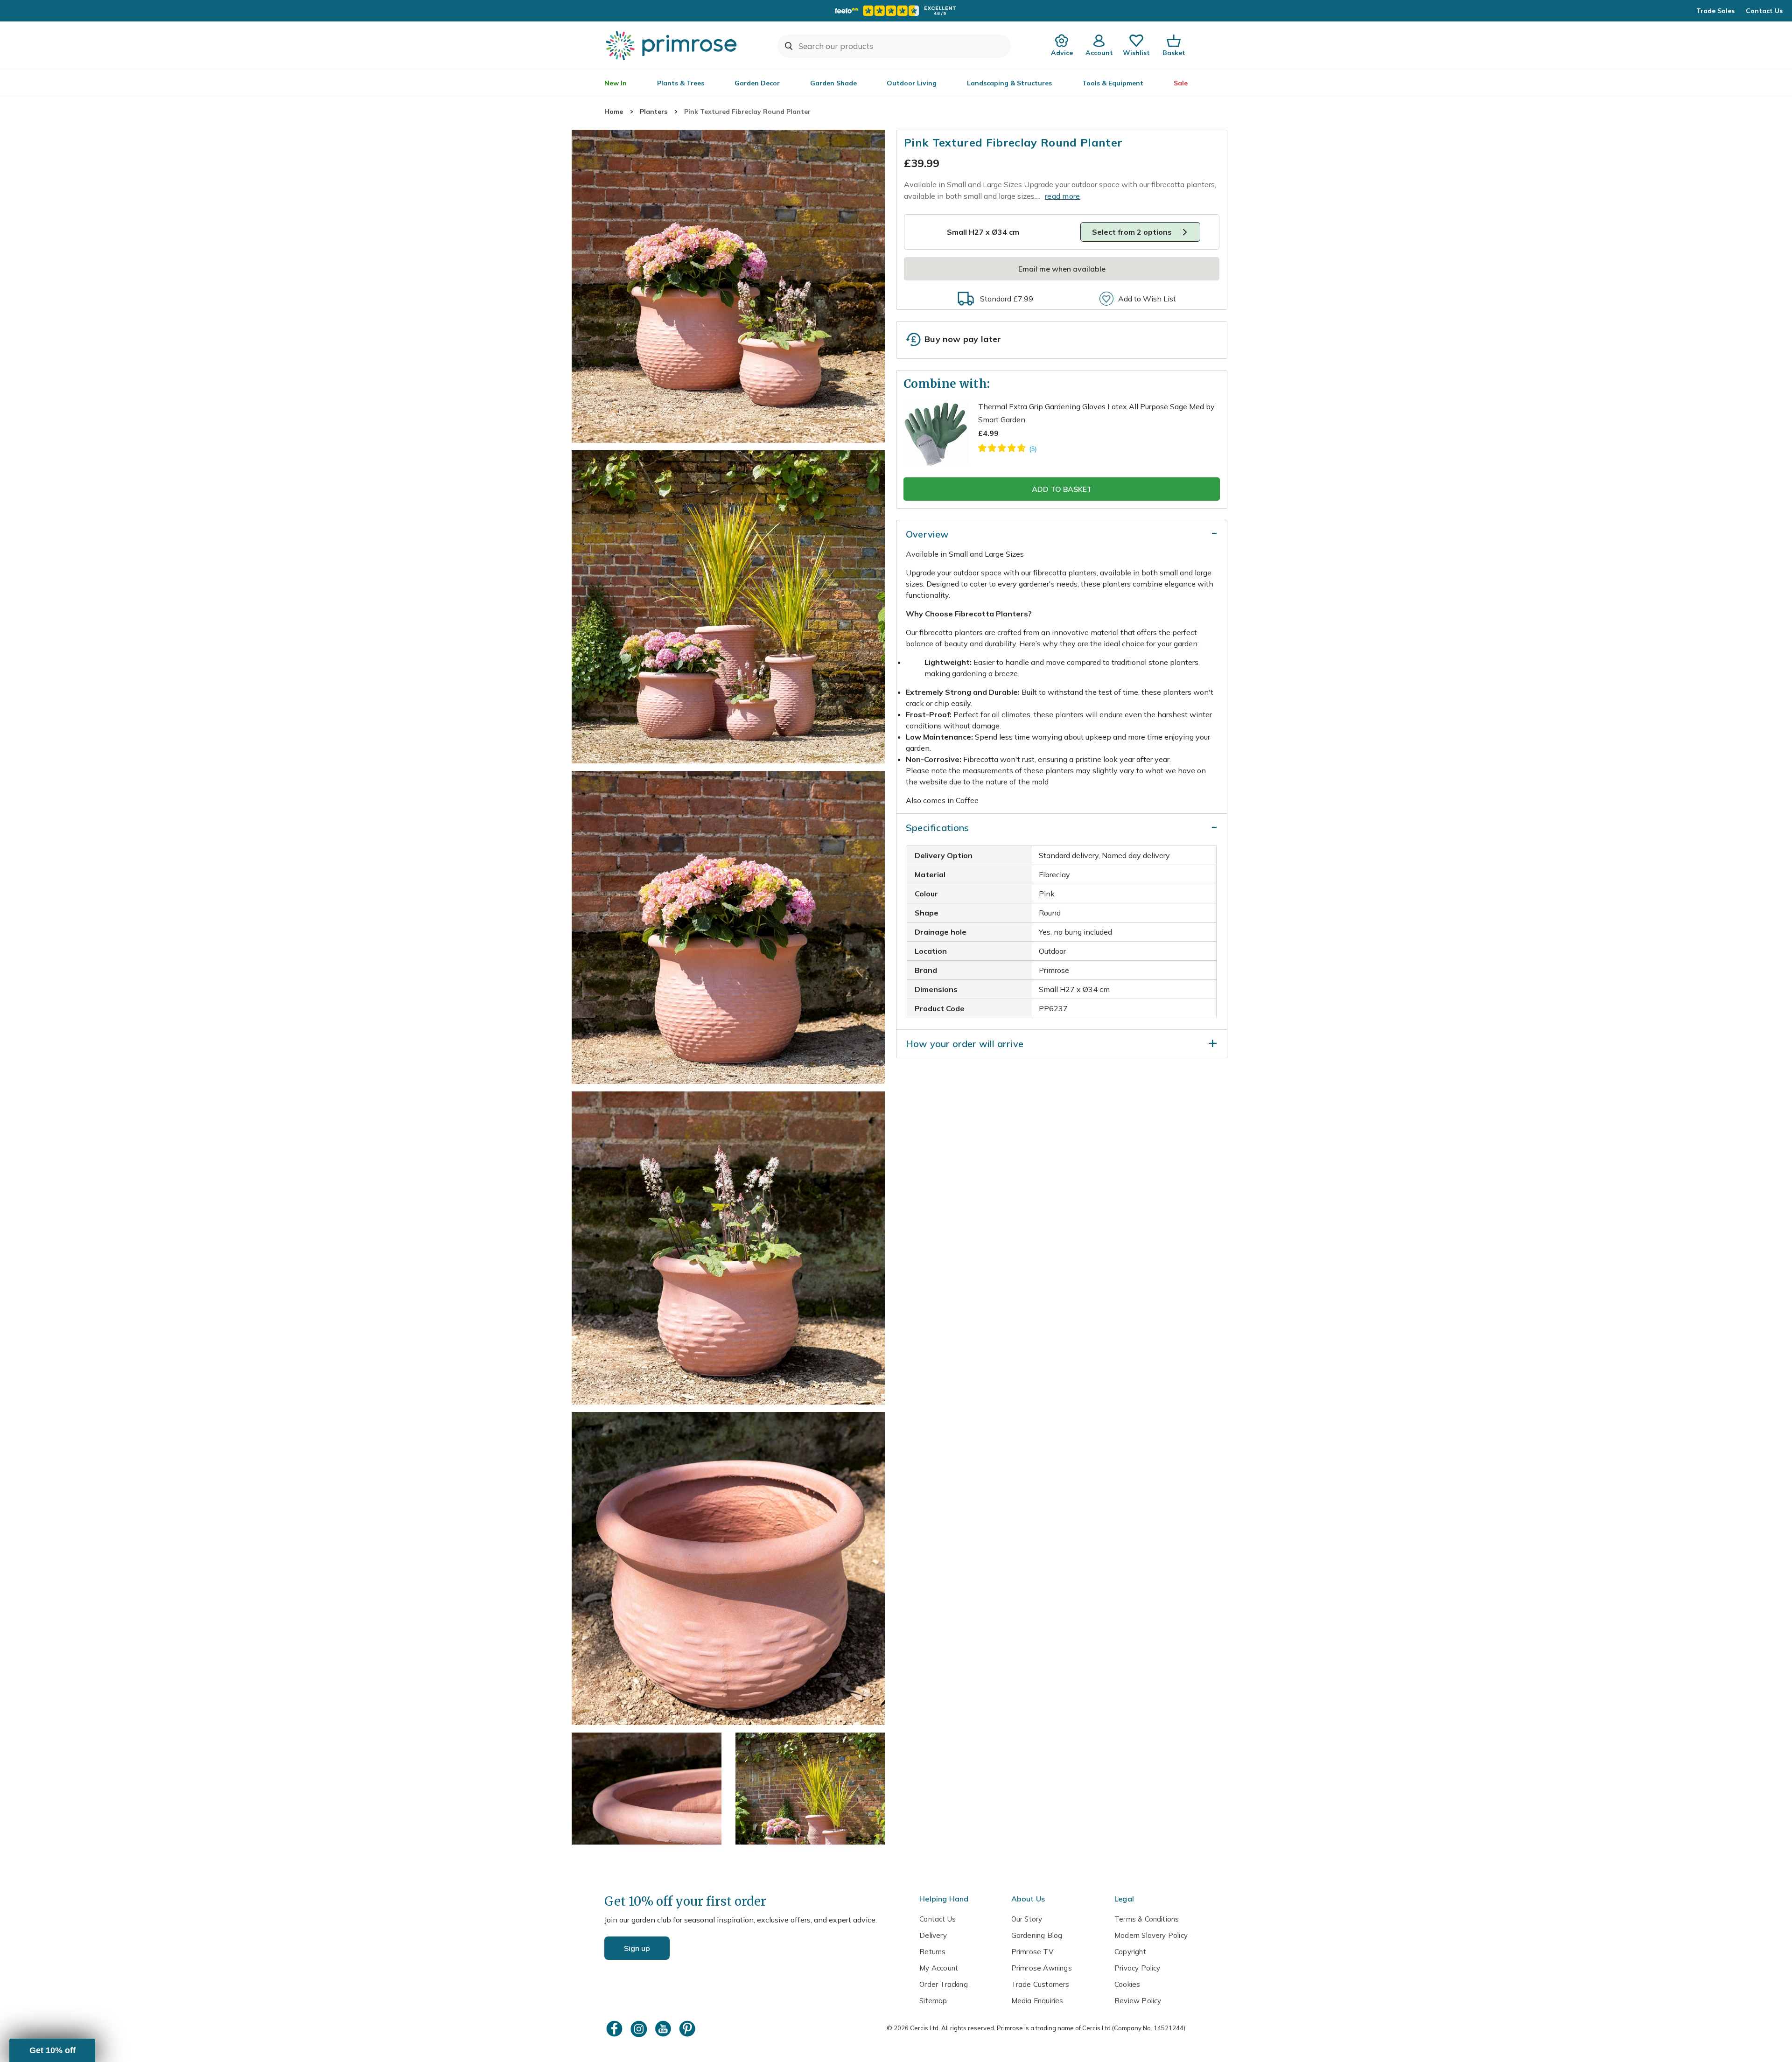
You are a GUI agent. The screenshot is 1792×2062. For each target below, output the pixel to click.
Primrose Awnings (1042, 1968)
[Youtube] (664, 2029)
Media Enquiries (1037, 2001)
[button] (52, 2050)
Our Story (1027, 1919)
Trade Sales (1715, 11)
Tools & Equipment (1113, 83)
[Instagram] (640, 2029)
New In (616, 83)
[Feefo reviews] (896, 11)
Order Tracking (944, 1984)
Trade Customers (1040, 1984)
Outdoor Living (912, 83)
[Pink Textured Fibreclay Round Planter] (728, 286)
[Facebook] (616, 2029)
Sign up (637, 1948)
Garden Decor (757, 83)
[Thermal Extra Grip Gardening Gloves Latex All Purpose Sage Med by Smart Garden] (1007, 449)
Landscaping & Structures (1009, 83)
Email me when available (1062, 269)
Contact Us (1764, 11)
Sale (1181, 83)
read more (1063, 196)
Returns (932, 1952)
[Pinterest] (688, 2029)
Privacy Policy (1137, 1968)
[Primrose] (672, 45)
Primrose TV (1032, 1952)
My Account (939, 1968)
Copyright (1130, 1952)
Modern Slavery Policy (1151, 1935)
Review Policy (1138, 2001)
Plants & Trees (681, 83)
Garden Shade (833, 83)
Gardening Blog (1037, 1935)
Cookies (1127, 1984)
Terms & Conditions (1147, 1919)
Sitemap (933, 2001)
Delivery (933, 1935)
